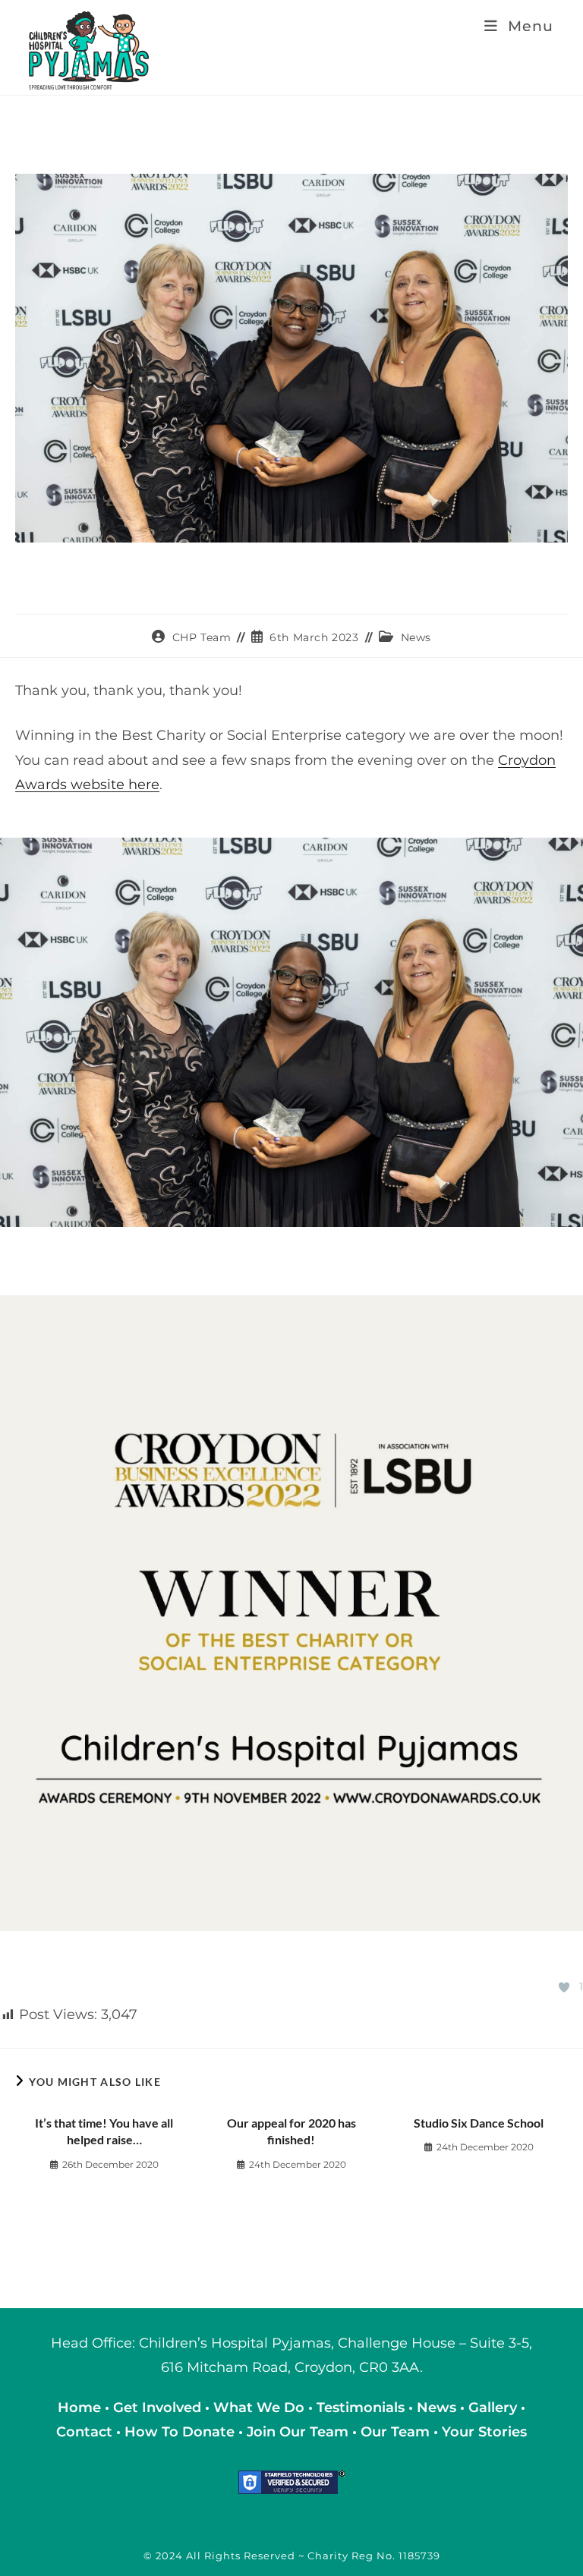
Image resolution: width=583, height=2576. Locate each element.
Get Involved (157, 2408)
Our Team (395, 2432)
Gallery (495, 2408)
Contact (86, 2432)
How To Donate (180, 2432)
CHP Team (202, 637)
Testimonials (361, 2408)
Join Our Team (298, 2432)
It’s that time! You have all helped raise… (104, 2131)
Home (81, 2408)
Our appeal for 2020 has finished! (291, 2131)
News (416, 637)
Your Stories (484, 2432)
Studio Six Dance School (479, 2123)
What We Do (261, 2408)
